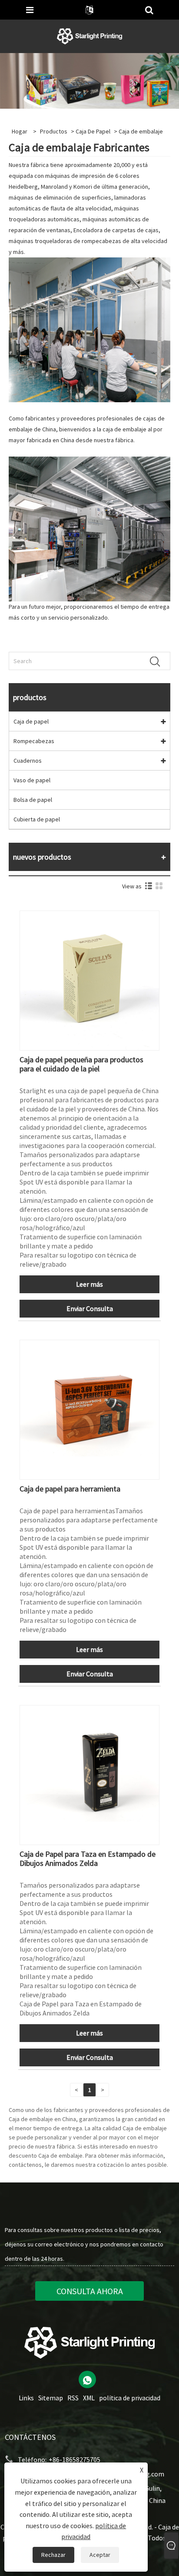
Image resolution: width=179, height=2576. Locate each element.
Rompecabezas (34, 741)
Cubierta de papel (37, 819)
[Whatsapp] (87, 2379)
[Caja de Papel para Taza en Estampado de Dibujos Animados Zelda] (89, 1774)
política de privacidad (130, 2398)
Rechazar (53, 2555)
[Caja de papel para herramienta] (89, 1409)
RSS (73, 2398)
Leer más (89, 1284)
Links (26, 2398)
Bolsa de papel (33, 800)
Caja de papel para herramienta (70, 1489)
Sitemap (51, 2398)
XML (89, 2398)
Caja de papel (93, 131)
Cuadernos (28, 761)
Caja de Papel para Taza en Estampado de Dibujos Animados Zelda (88, 1859)
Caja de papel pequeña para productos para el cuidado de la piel (81, 1064)
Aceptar (100, 2555)
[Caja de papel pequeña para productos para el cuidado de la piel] (89, 980)
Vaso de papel (32, 780)
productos (54, 131)
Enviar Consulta (90, 1308)
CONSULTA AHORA (90, 2291)
